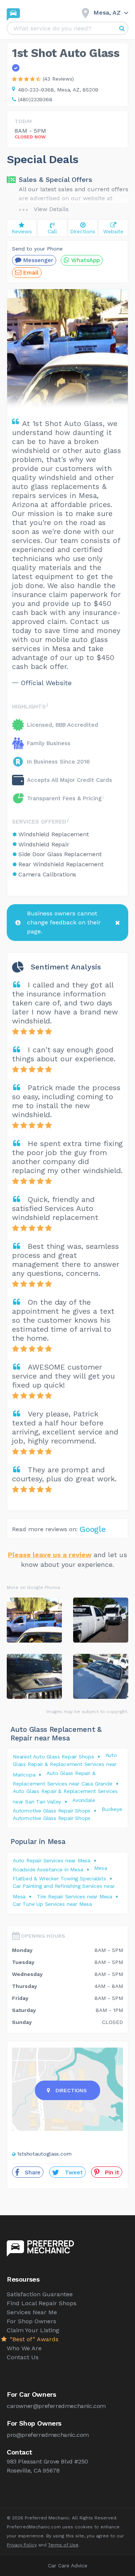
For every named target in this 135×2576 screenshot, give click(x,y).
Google (93, 1529)
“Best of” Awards (33, 2339)
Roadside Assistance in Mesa (48, 1869)
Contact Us (23, 2357)
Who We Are (24, 2348)
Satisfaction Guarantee (40, 2294)
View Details (51, 209)
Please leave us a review (50, 1555)
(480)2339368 (35, 99)
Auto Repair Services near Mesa (52, 1860)
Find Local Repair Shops (42, 2303)
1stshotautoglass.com (44, 2154)
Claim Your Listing (33, 2330)
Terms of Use (63, 2545)
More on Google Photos (34, 1587)
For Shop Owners (31, 2321)
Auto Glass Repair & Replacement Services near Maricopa (65, 1765)
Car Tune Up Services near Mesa (52, 1904)
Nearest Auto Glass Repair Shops (53, 1757)
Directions (71, 2090)
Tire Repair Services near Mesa (74, 1896)
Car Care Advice (68, 2565)
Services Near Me (32, 2312)
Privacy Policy (22, 2545)
